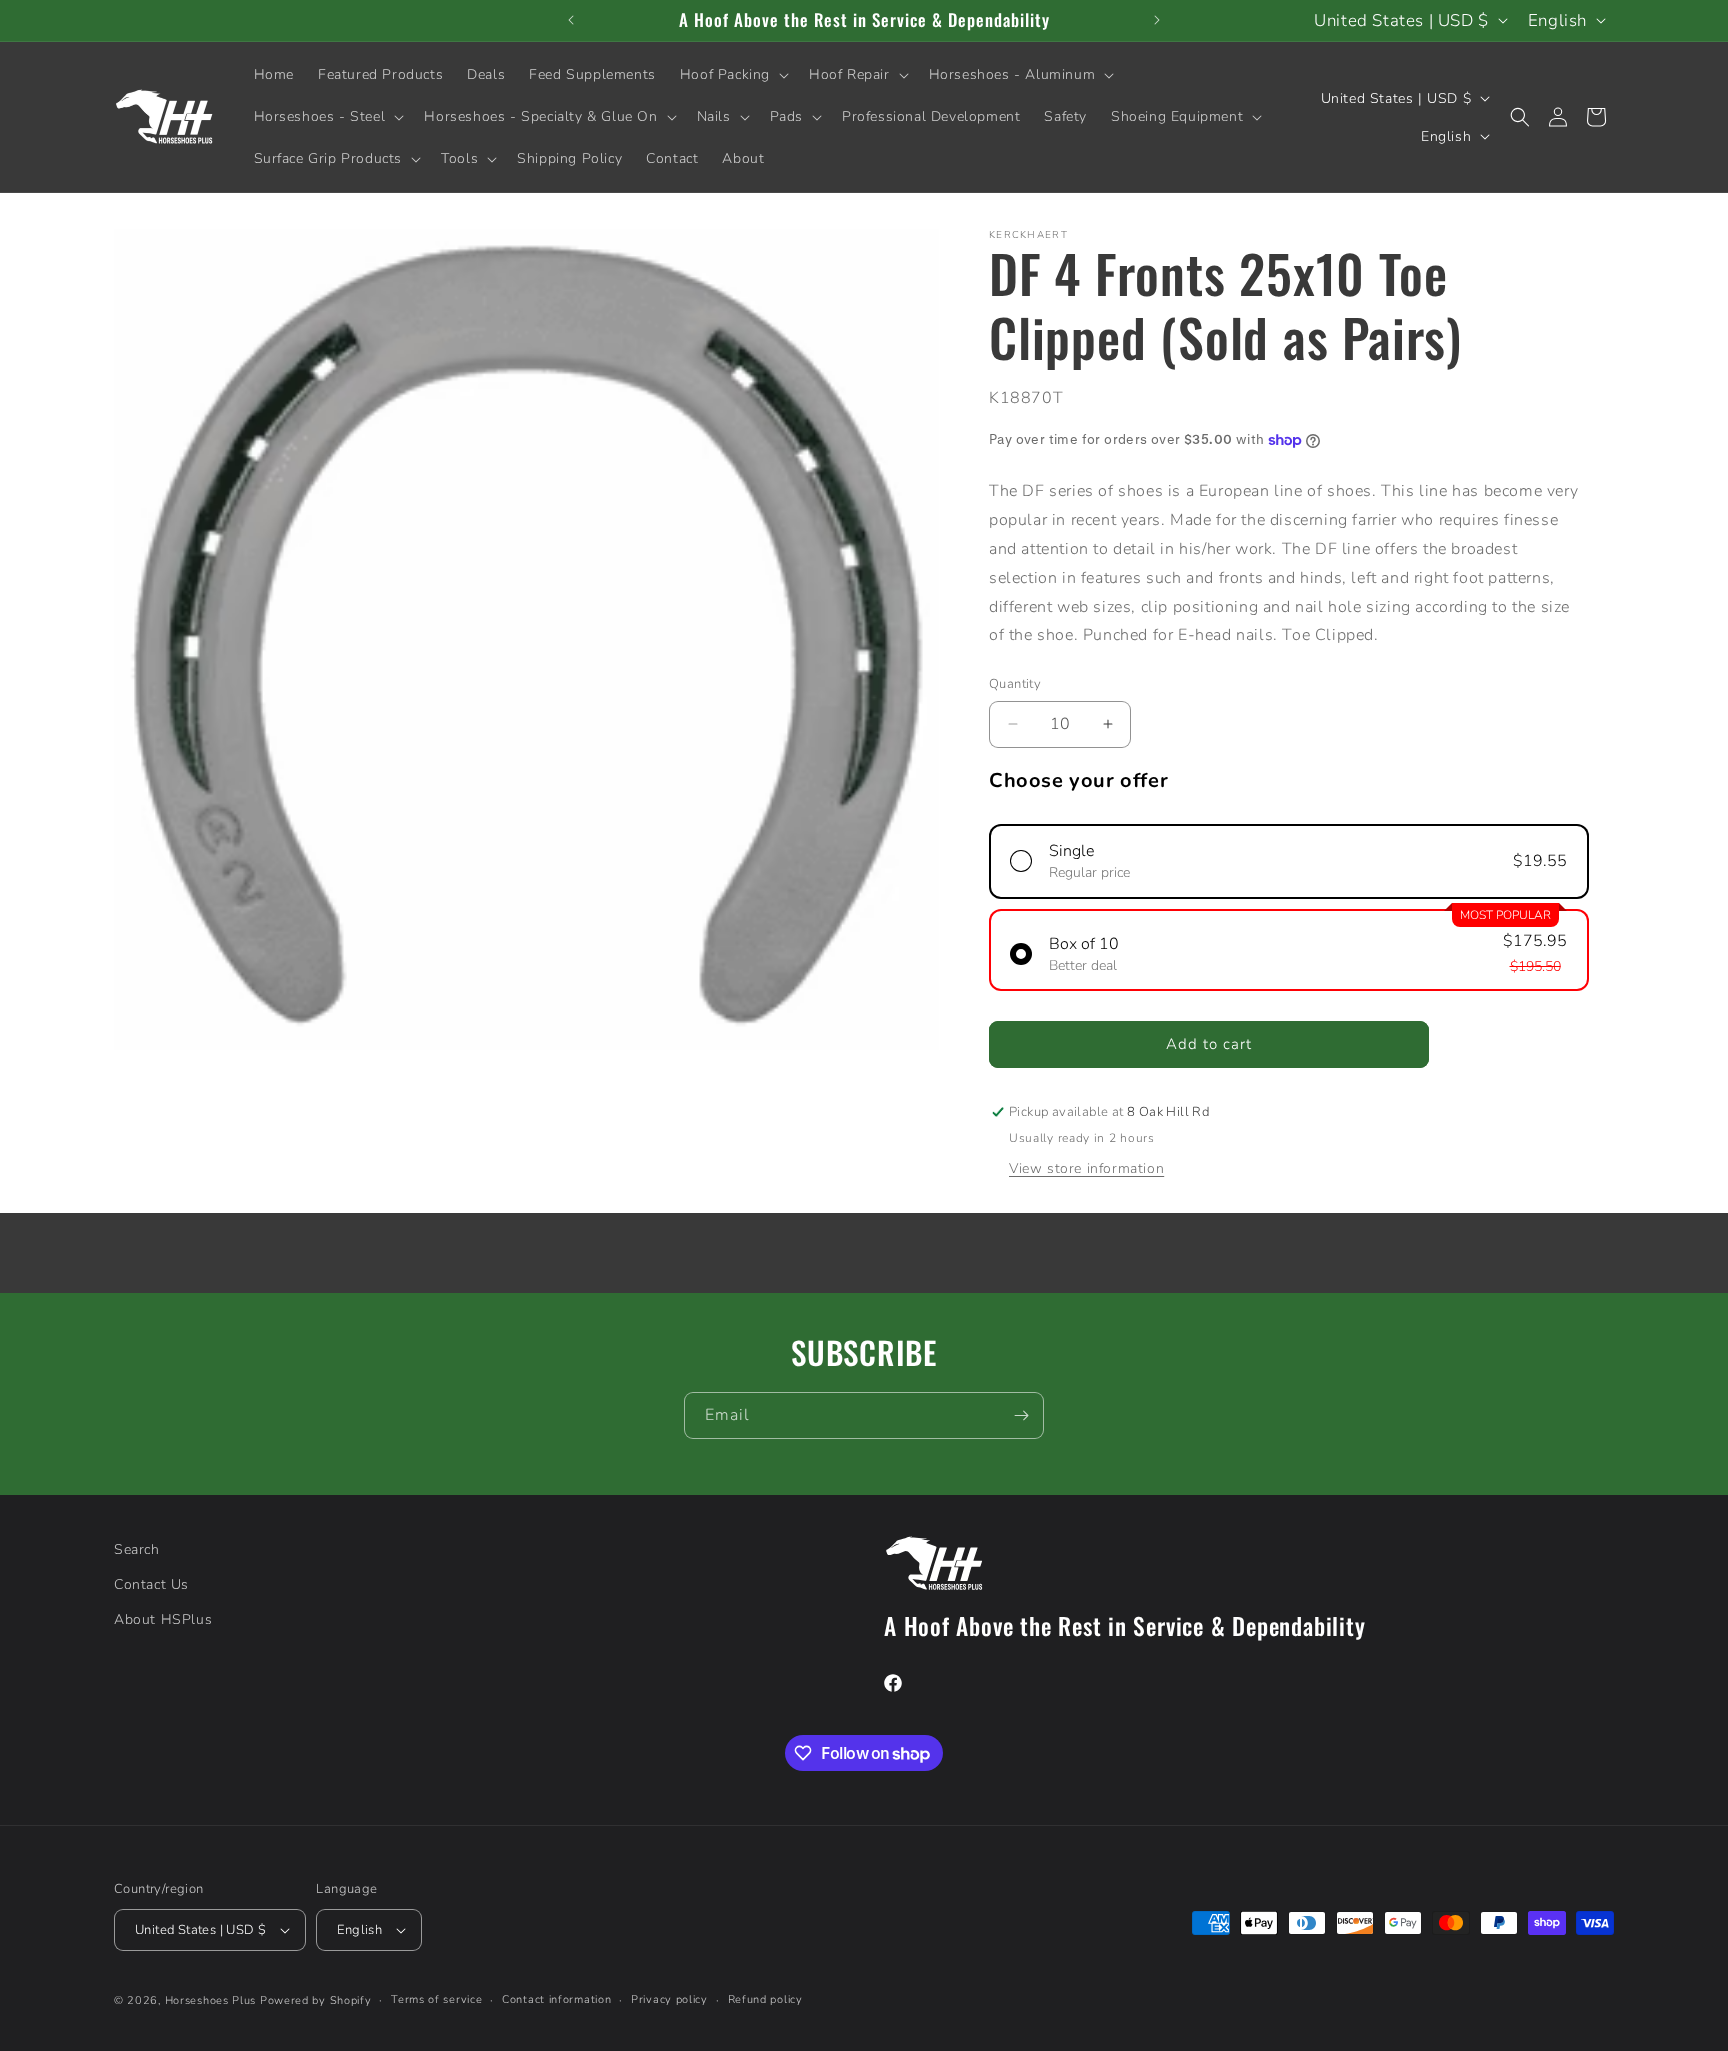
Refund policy (765, 1999)
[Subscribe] (1021, 1415)
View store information (1086, 1168)
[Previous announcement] (571, 20)
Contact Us (151, 1584)
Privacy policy (669, 1999)
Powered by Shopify (316, 2000)
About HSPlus (163, 1619)
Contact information (556, 1999)
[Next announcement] (1157, 20)
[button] (732, 75)
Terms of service (436, 1999)
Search (137, 1549)
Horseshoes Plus (211, 2000)
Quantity (1015, 684)
